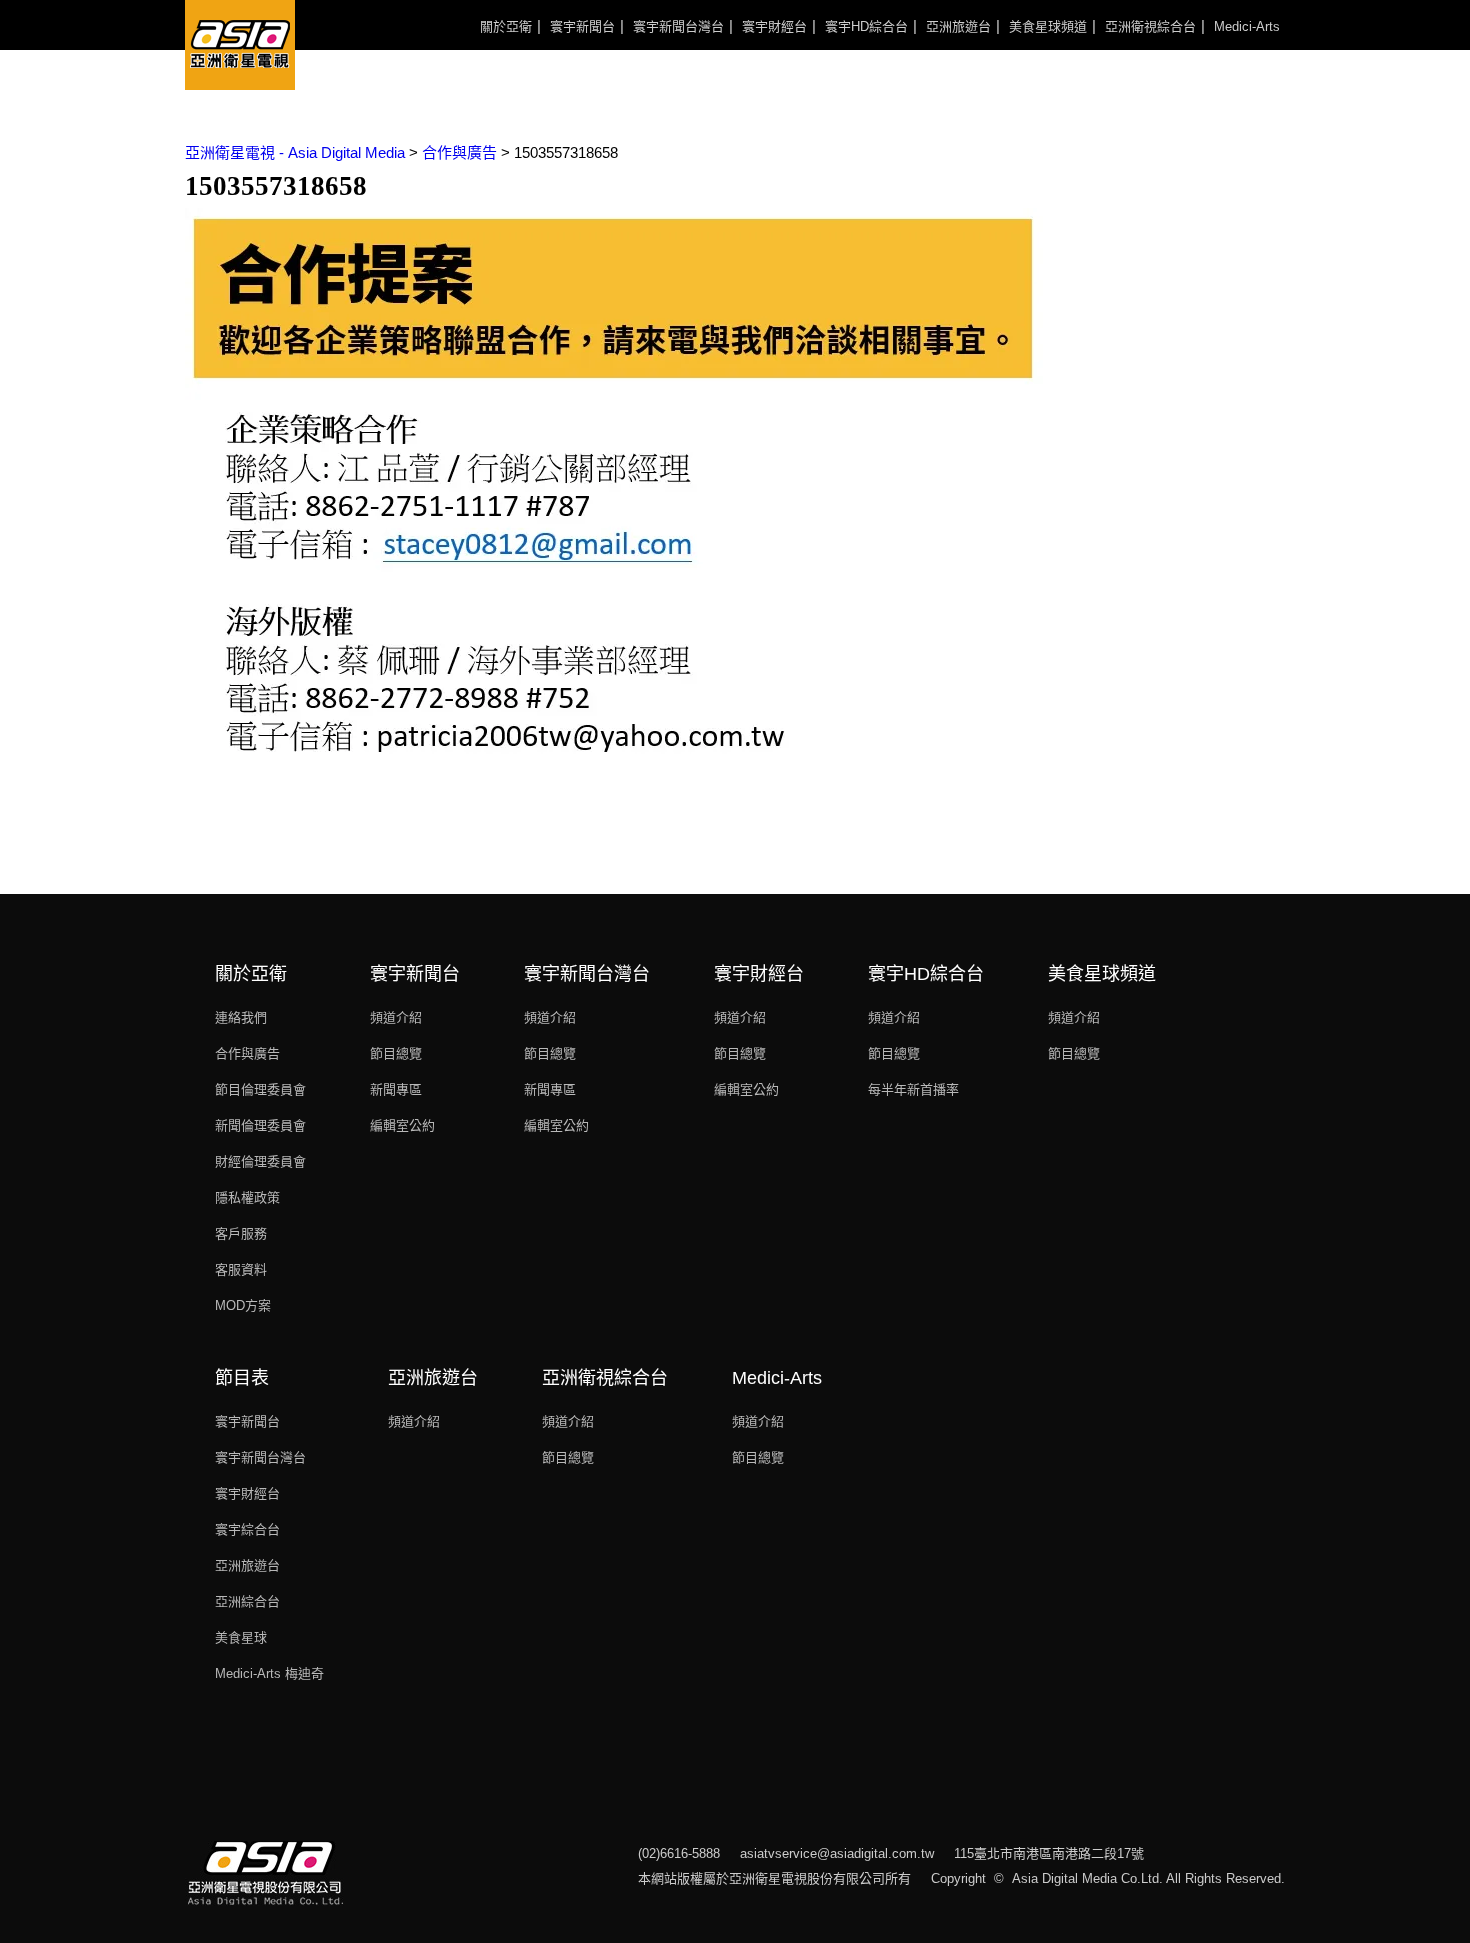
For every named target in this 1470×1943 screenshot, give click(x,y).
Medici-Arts (1247, 26)
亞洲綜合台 (247, 1601)
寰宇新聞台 (582, 26)
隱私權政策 (247, 1197)
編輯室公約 (402, 1125)
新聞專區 (396, 1089)
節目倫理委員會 (260, 1089)
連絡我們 (241, 1017)
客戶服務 (241, 1233)
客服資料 (241, 1269)
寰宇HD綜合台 (866, 26)
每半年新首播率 (913, 1089)
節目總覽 (396, 1053)
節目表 (242, 1378)
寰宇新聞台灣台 (678, 26)
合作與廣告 (247, 1053)
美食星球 (241, 1637)
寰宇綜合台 (247, 1529)
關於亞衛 (506, 26)
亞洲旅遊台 (958, 26)
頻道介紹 (396, 1017)
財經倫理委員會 (260, 1161)
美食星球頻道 (1048, 26)
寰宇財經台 (774, 26)
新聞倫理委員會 (260, 1125)
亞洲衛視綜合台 (1150, 26)
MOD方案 (243, 1305)
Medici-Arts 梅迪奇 (269, 1673)
